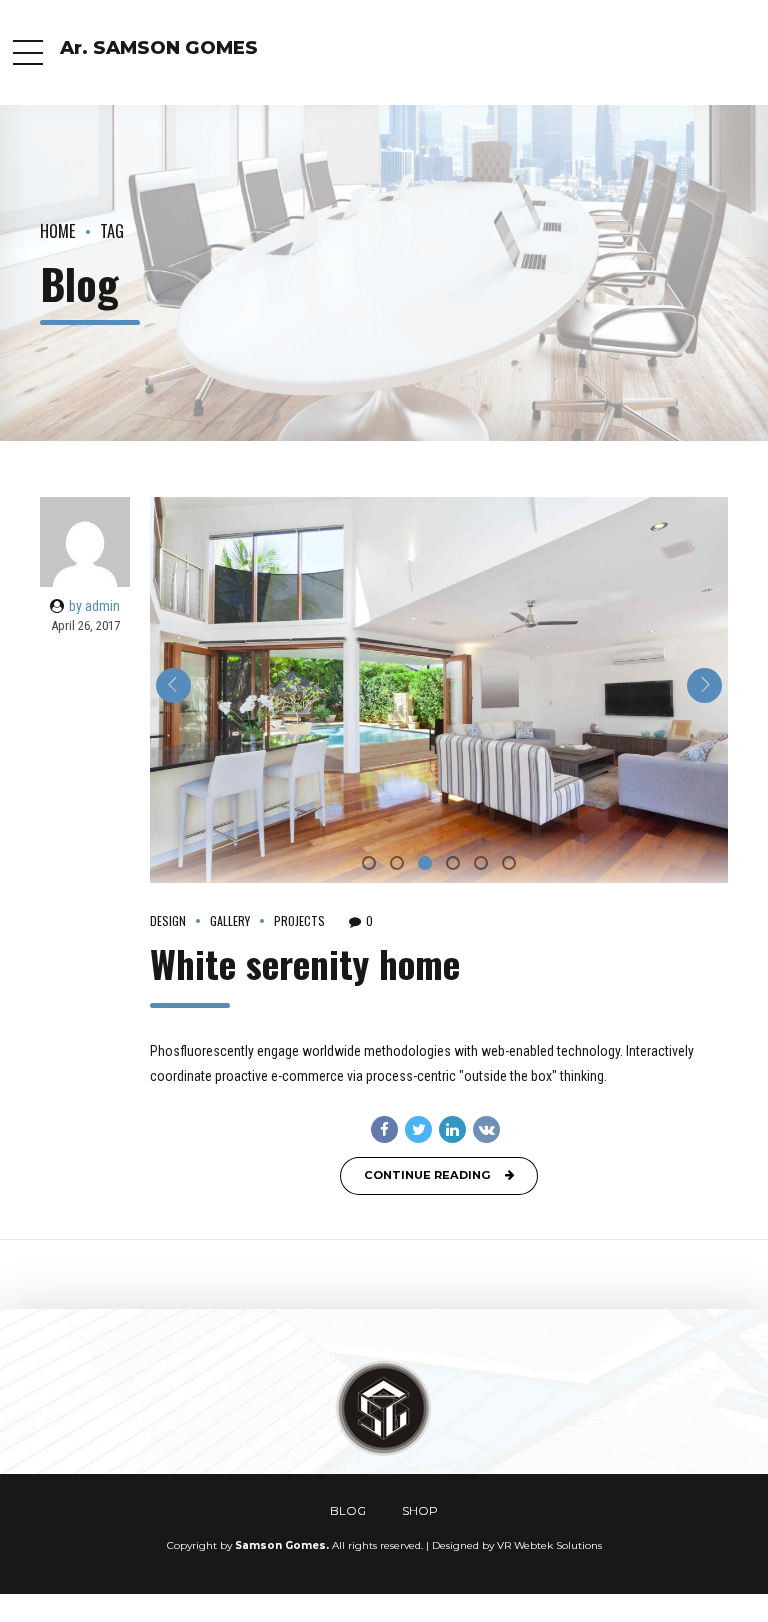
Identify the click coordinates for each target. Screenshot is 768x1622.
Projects (299, 921)
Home (58, 230)
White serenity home (305, 963)
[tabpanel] (439, 690)
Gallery (230, 921)
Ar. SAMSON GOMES (159, 47)
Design (168, 921)
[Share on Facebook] (384, 1129)
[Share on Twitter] (418, 1129)
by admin (94, 606)
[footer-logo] (384, 1409)
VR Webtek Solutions (549, 1545)
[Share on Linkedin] (452, 1129)
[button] (173, 685)
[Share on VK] (486, 1129)
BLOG (348, 1511)
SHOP (420, 1511)
